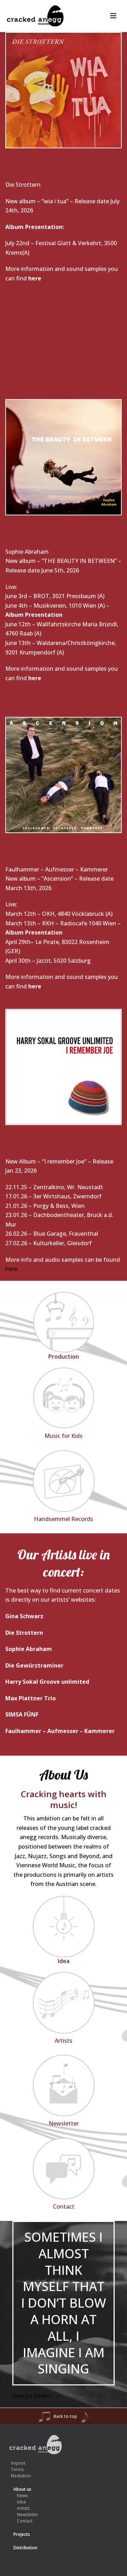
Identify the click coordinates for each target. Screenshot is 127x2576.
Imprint (18, 2463)
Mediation (21, 2476)
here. (12, 1269)
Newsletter (28, 2515)
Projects (22, 2534)
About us (22, 2489)
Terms (17, 2469)
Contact (25, 2521)
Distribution (25, 2548)
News (22, 2496)
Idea (21, 2502)
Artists (23, 2508)
